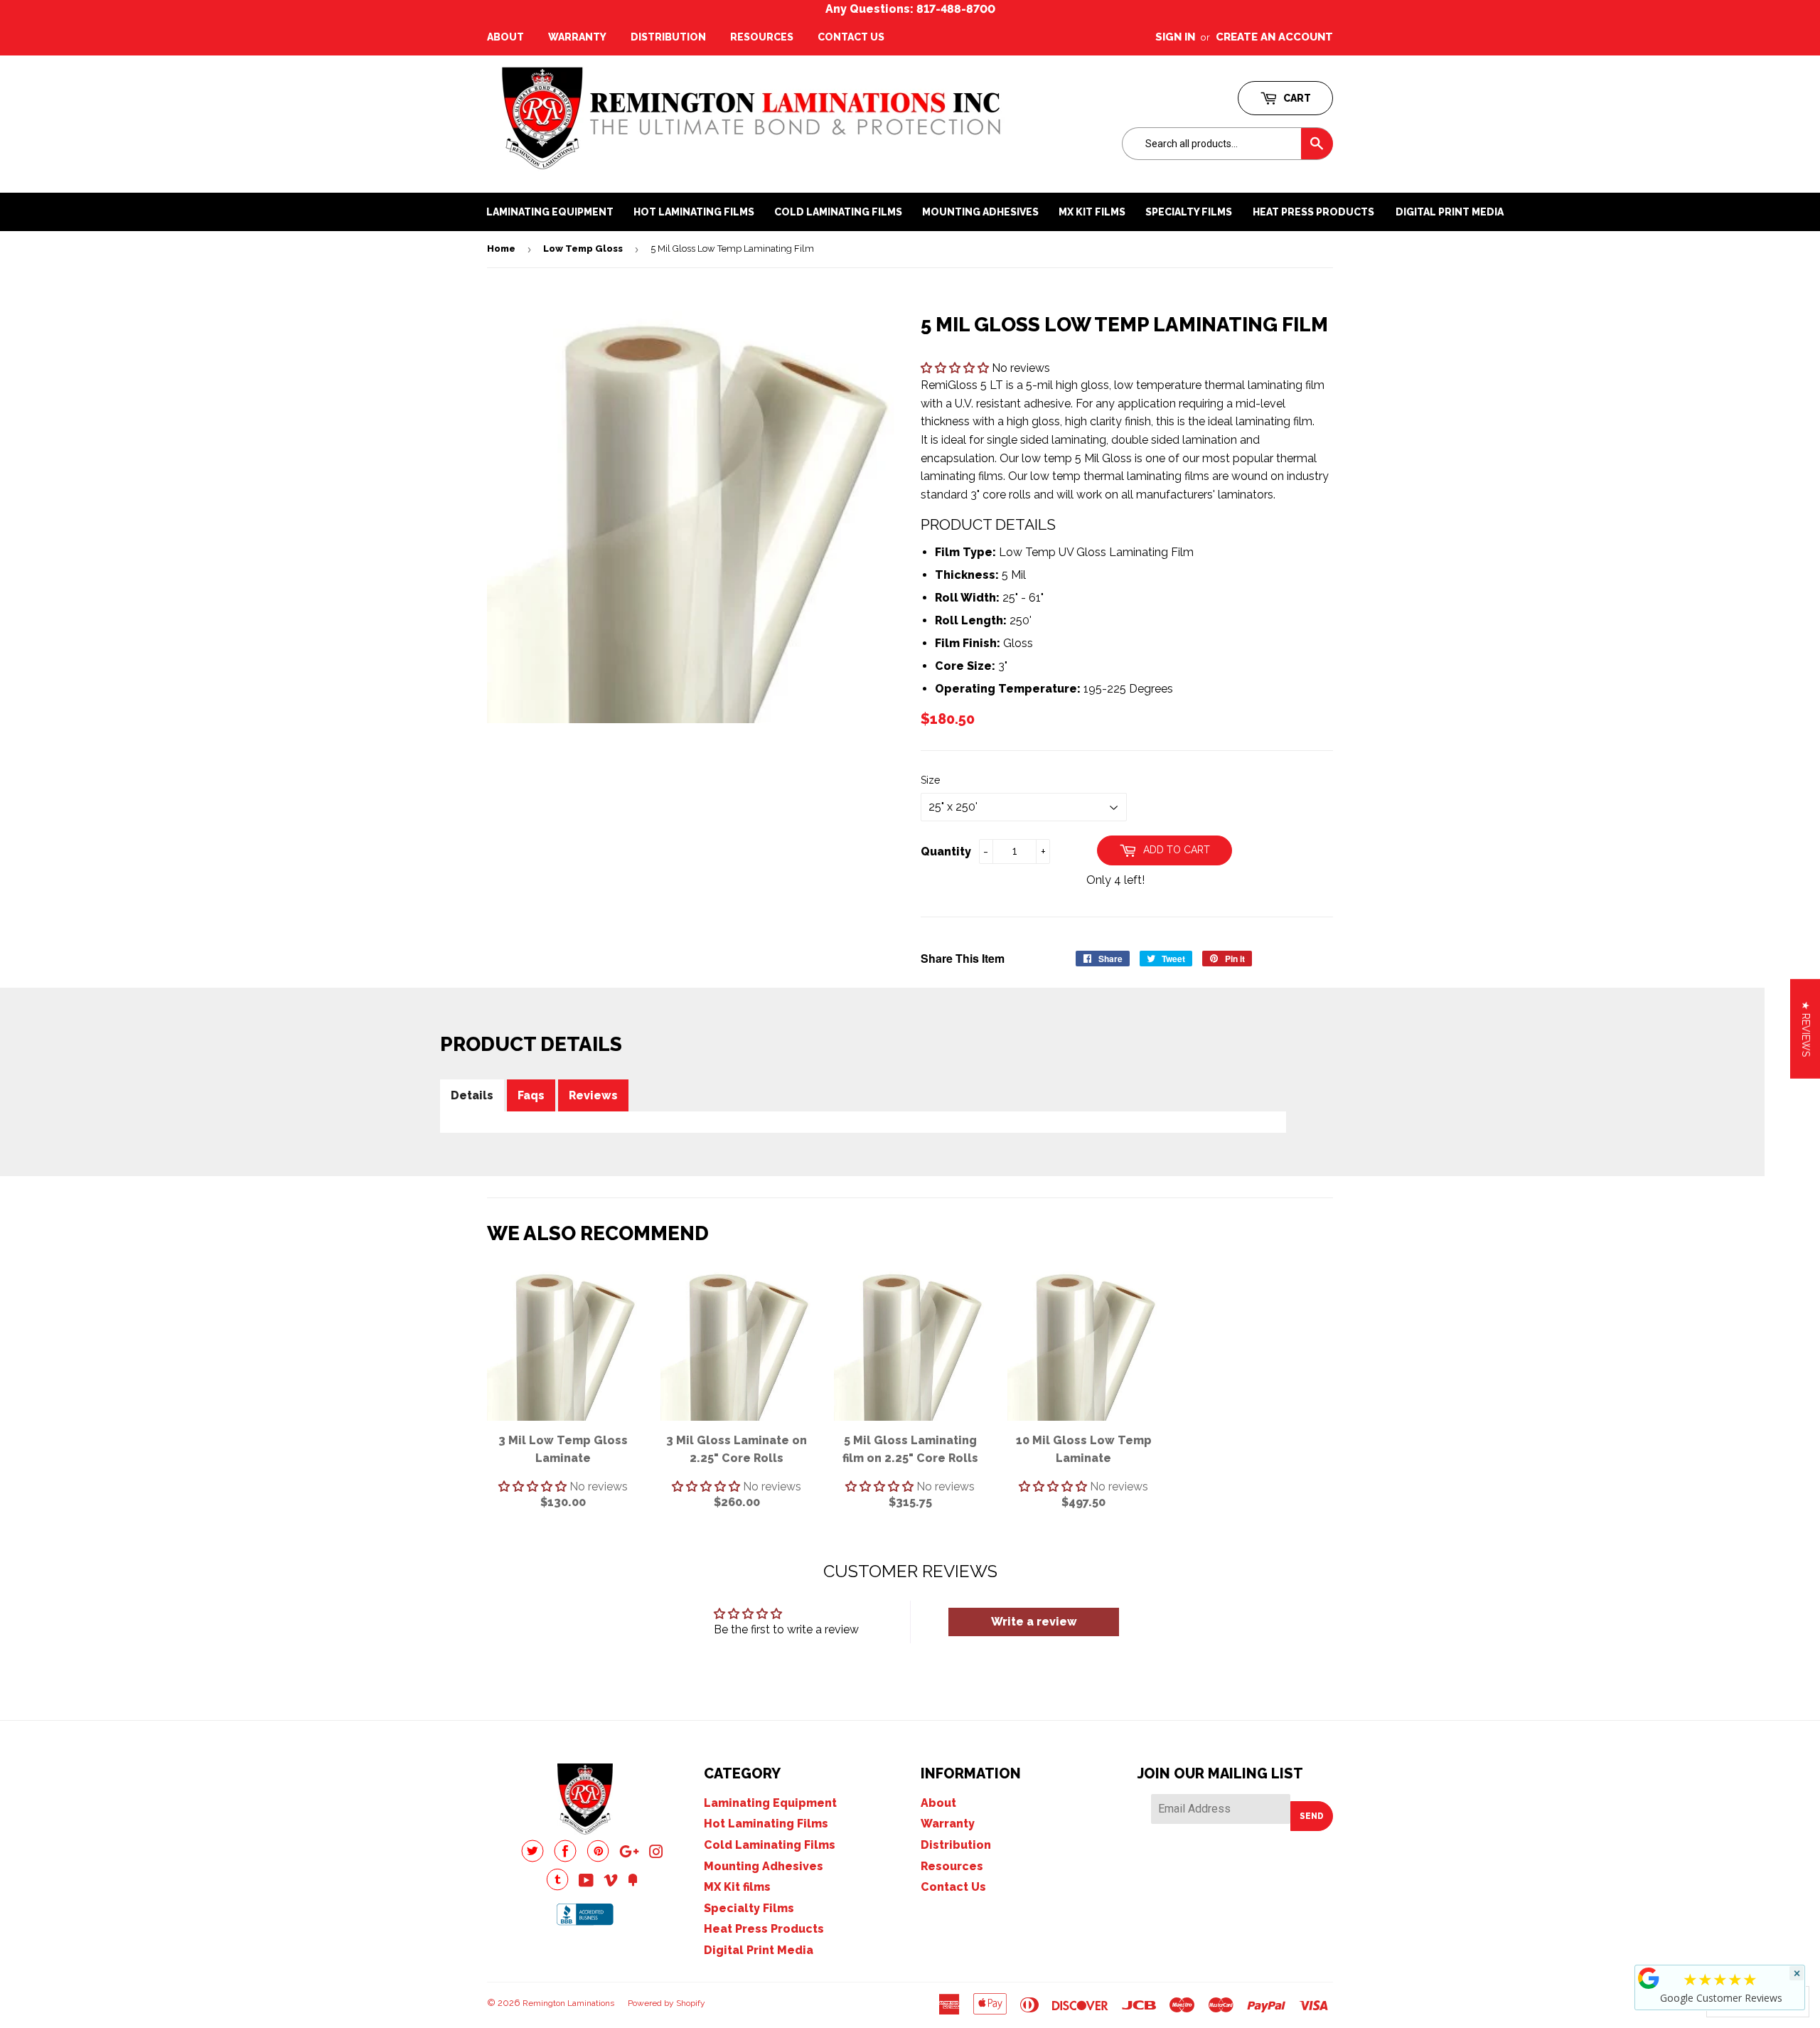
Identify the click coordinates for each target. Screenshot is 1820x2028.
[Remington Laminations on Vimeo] (611, 1882)
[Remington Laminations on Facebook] (565, 1858)
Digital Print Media (1450, 212)
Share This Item (963, 958)
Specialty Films (749, 1908)
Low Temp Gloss (583, 249)
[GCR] (1649, 1978)
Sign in (1175, 37)
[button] (956, 368)
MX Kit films (737, 1887)
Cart (1296, 98)
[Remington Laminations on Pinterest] (598, 1858)
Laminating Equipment (770, 1803)
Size (930, 780)
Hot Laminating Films (766, 1824)
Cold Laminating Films (770, 1845)
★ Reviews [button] (1806, 1029)
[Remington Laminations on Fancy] (633, 1882)
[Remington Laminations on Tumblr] (557, 1887)
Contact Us (851, 37)
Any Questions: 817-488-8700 (910, 9)
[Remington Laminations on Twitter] (532, 1858)
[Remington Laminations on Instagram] (656, 1853)
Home (501, 249)
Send (1312, 1816)
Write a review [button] (1034, 1622)
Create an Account (1274, 37)
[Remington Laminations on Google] (629, 1853)
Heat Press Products (1313, 212)
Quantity (946, 852)
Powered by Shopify (667, 2003)
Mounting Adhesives (764, 1866)
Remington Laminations (568, 2003)
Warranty (577, 37)
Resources (762, 37)
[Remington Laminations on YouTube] (586, 1882)
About (505, 37)
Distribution (668, 37)
